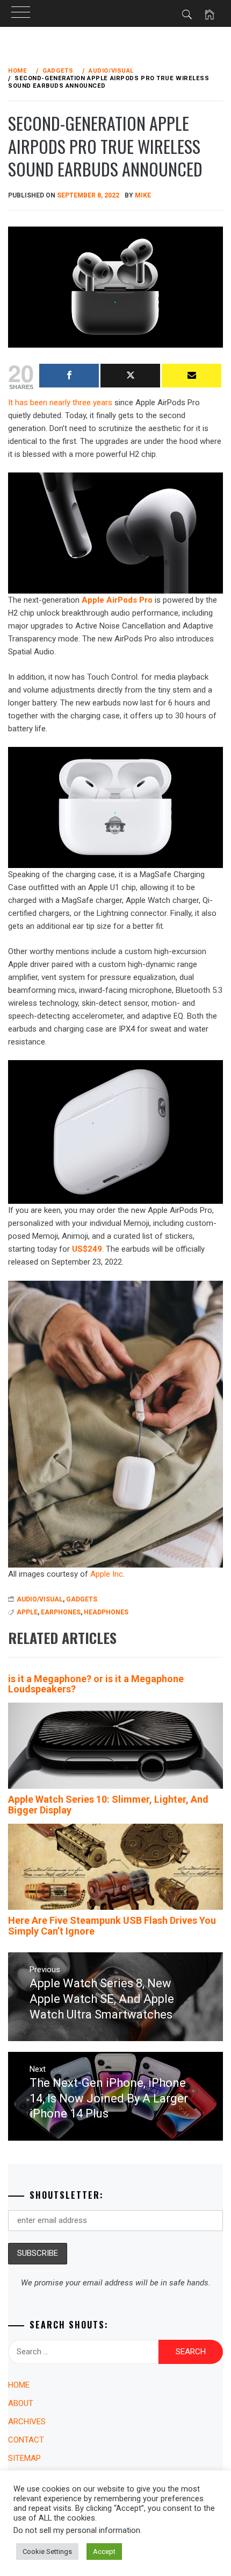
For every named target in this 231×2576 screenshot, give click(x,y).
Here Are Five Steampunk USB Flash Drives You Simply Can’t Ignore (112, 1926)
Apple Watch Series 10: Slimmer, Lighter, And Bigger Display (108, 1805)
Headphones (106, 1612)
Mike (143, 195)
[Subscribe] (192, 376)
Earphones (61, 1612)
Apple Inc (107, 1574)
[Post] (130, 376)
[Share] (69, 376)
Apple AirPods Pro (117, 600)
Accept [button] (104, 2552)
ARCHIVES (27, 2422)
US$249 (87, 1249)
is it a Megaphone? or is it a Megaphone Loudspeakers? (96, 1684)
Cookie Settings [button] (47, 2552)
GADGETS (82, 1599)
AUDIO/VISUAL (40, 1599)
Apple (27, 1612)
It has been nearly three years (60, 403)
